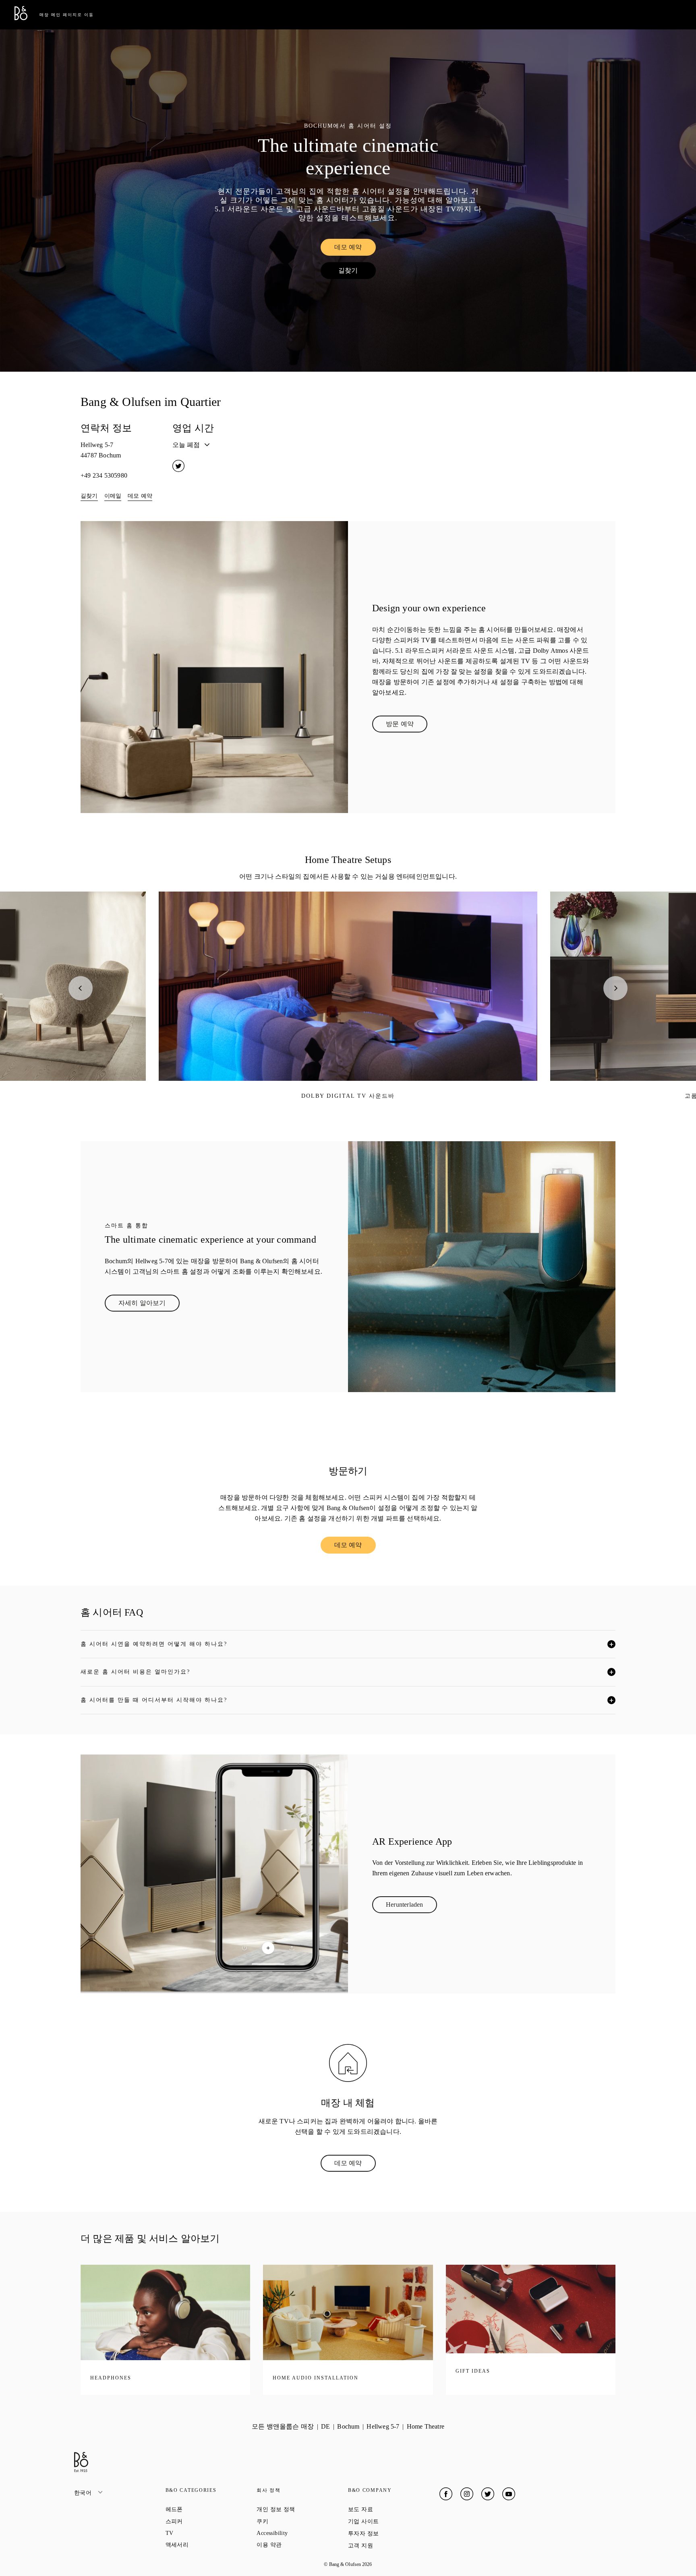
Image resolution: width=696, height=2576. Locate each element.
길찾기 (357, 272)
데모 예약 (355, 249)
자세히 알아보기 (149, 1305)
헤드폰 (203, 2509)
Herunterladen (411, 1906)
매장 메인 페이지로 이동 (67, 15)
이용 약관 (298, 2545)
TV (198, 2533)
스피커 (203, 2521)
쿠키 (291, 2521)
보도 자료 (389, 2509)
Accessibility (301, 2533)
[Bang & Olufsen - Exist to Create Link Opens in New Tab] (21, 18)
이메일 (113, 496)
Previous (81, 988)
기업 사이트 (392, 2521)
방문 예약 (407, 726)
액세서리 (206, 2545)
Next (615, 988)
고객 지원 (389, 2545)
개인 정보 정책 (302, 2509)
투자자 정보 (392, 2533)
